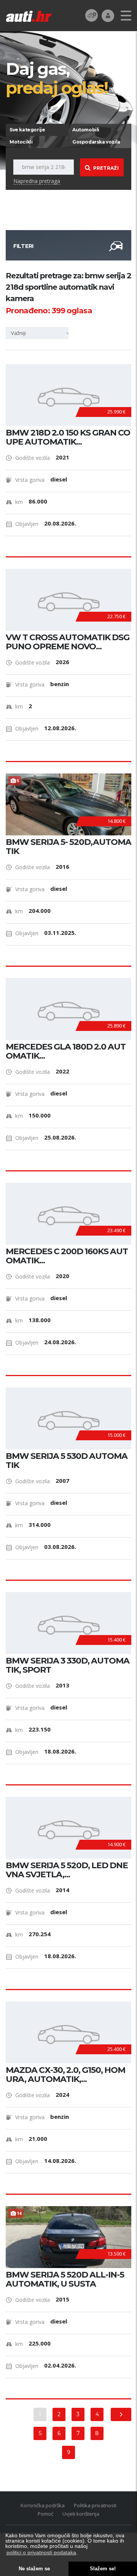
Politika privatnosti (95, 2505)
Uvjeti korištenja (81, 2514)
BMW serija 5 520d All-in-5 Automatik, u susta (65, 2279)
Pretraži (106, 168)
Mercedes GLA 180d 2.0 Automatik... (66, 1051)
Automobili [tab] (86, 130)
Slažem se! (103, 2569)
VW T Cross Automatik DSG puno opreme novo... (68, 642)
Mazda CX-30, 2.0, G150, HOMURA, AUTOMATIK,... (65, 2075)
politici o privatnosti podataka (41, 2552)
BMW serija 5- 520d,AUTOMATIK (68, 847)
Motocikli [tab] (21, 142)
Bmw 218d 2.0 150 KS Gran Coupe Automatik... (68, 437)
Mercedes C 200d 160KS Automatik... (67, 1256)
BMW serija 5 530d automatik (67, 1461)
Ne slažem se (34, 2569)
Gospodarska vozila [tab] (96, 142)
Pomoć (45, 2514)
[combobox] (40, 333)
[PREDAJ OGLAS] (92, 15)
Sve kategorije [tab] (27, 130)
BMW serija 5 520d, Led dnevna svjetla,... (67, 1870)
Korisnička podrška (43, 2505)
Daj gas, (57, 78)
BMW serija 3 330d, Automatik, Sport (68, 1665)
